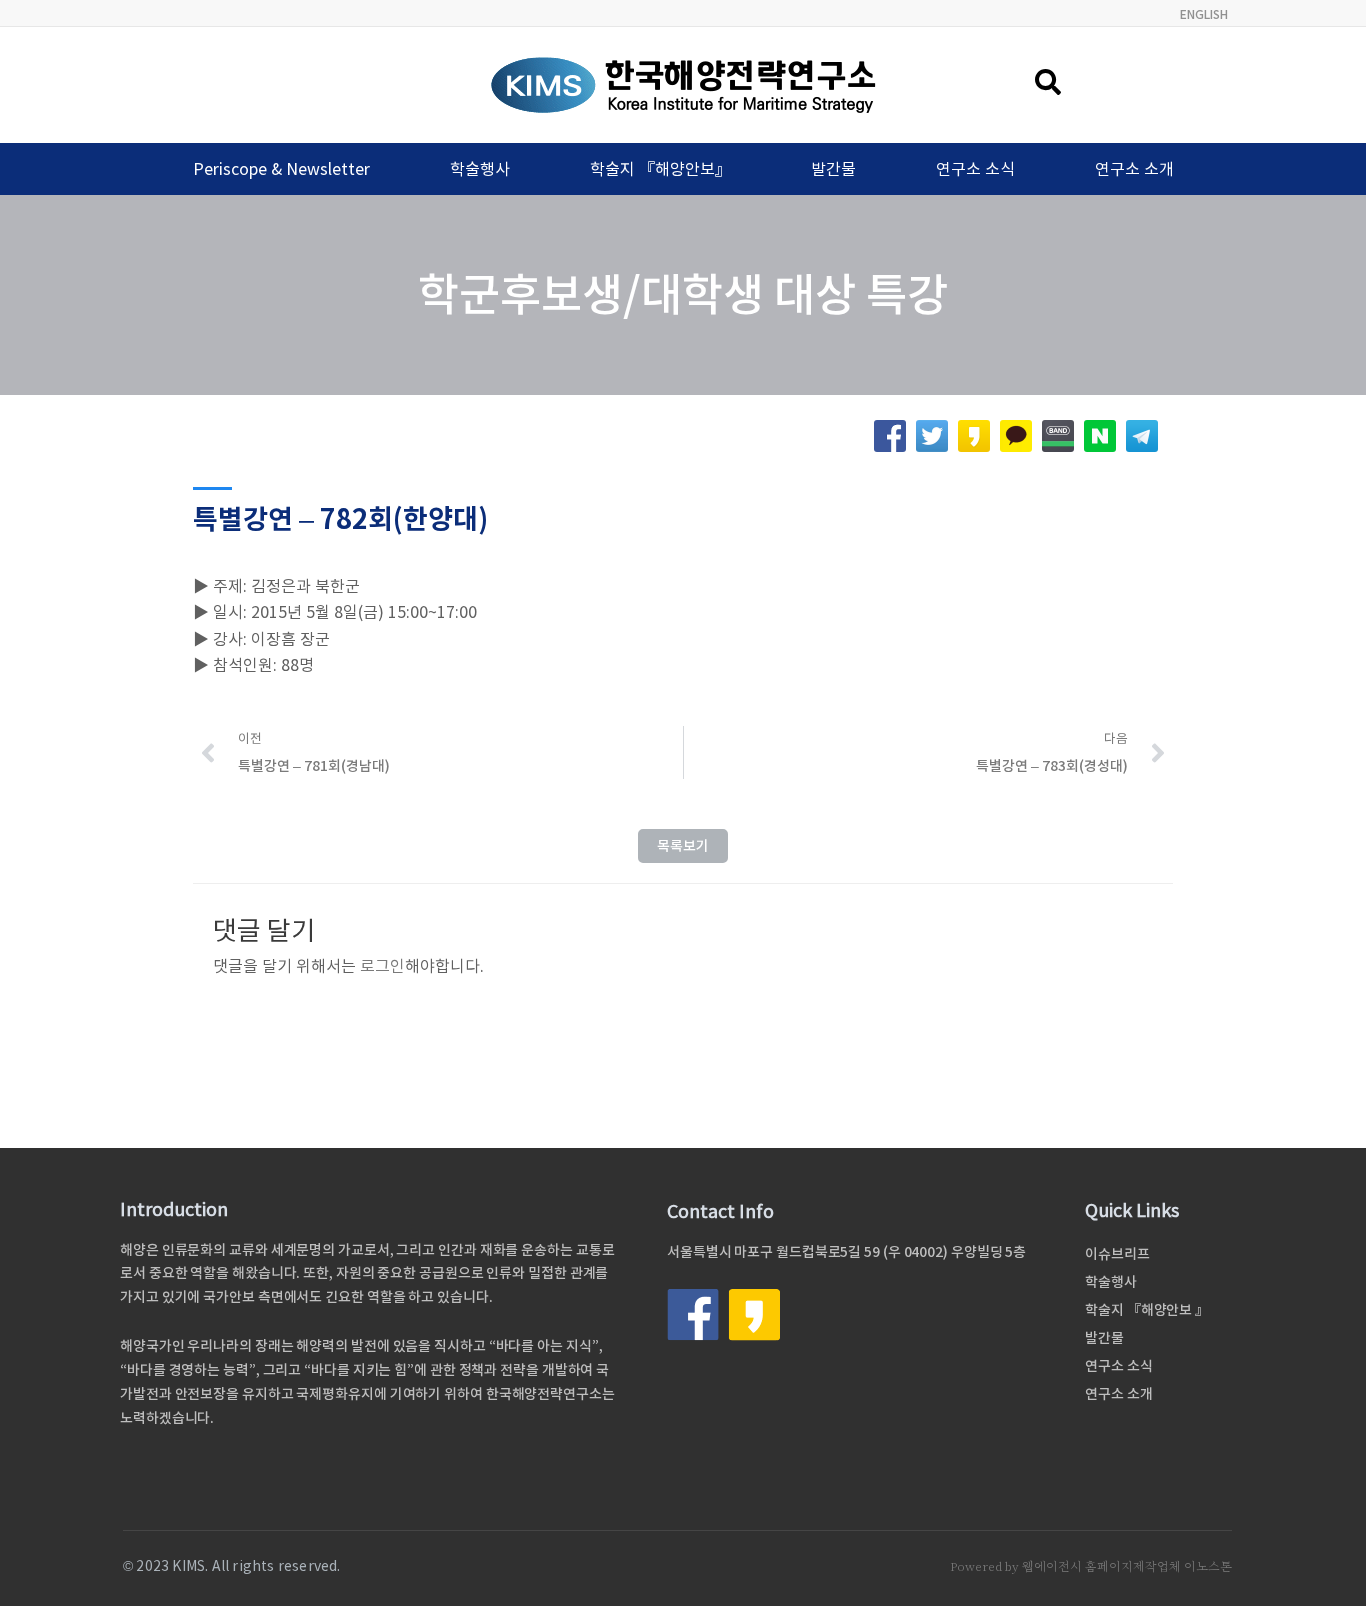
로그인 (382, 966)
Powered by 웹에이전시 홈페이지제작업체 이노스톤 (1091, 1566)
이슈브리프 (1117, 1254)
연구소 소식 (975, 169)
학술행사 (480, 169)
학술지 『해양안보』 (660, 169)
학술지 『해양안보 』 (1147, 1310)
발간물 (833, 169)
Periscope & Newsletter (281, 169)
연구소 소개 (1134, 169)
